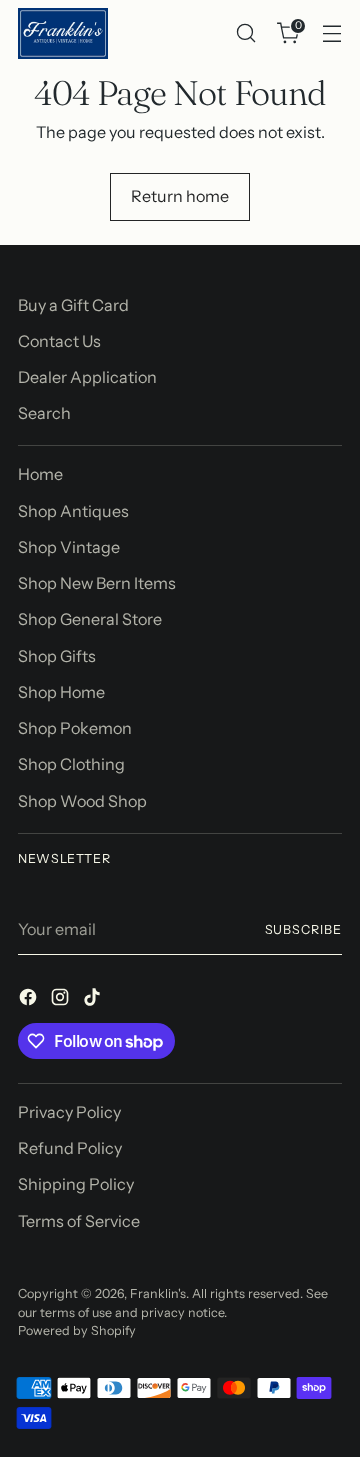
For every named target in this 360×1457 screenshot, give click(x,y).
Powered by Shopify (77, 1330)
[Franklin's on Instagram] (62, 1000)
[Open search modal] (245, 33)
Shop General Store (90, 619)
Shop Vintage (69, 547)
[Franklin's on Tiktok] (94, 1000)
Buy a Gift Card (73, 305)
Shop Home (61, 692)
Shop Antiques (73, 511)
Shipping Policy (76, 1184)
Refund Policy (70, 1148)
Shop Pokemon (75, 728)
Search (44, 413)
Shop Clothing (71, 764)
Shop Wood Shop (82, 801)
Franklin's (158, 1293)
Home (40, 474)
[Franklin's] (63, 33)
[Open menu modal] (331, 33)
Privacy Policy (69, 1112)
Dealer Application (87, 377)
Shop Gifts (57, 656)
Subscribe (303, 929)
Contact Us (59, 341)
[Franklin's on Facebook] (30, 1000)
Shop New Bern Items (97, 583)
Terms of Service (79, 1221)
